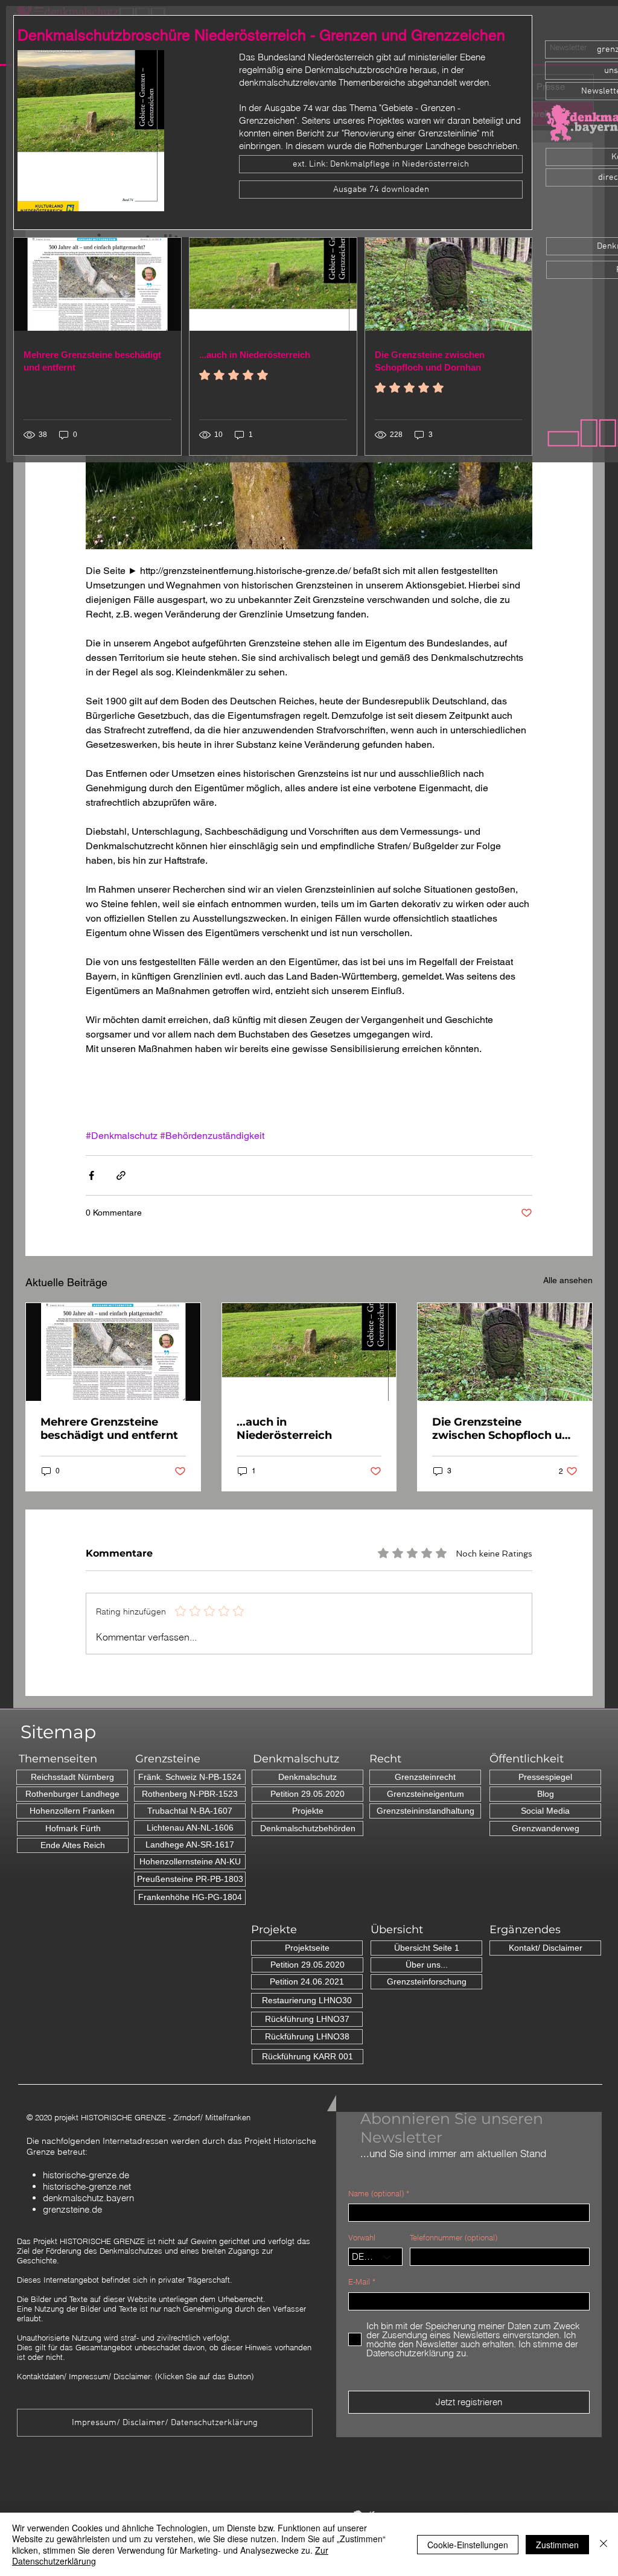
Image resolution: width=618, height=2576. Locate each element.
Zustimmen (557, 2545)
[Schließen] (604, 2544)
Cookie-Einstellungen (468, 2545)
